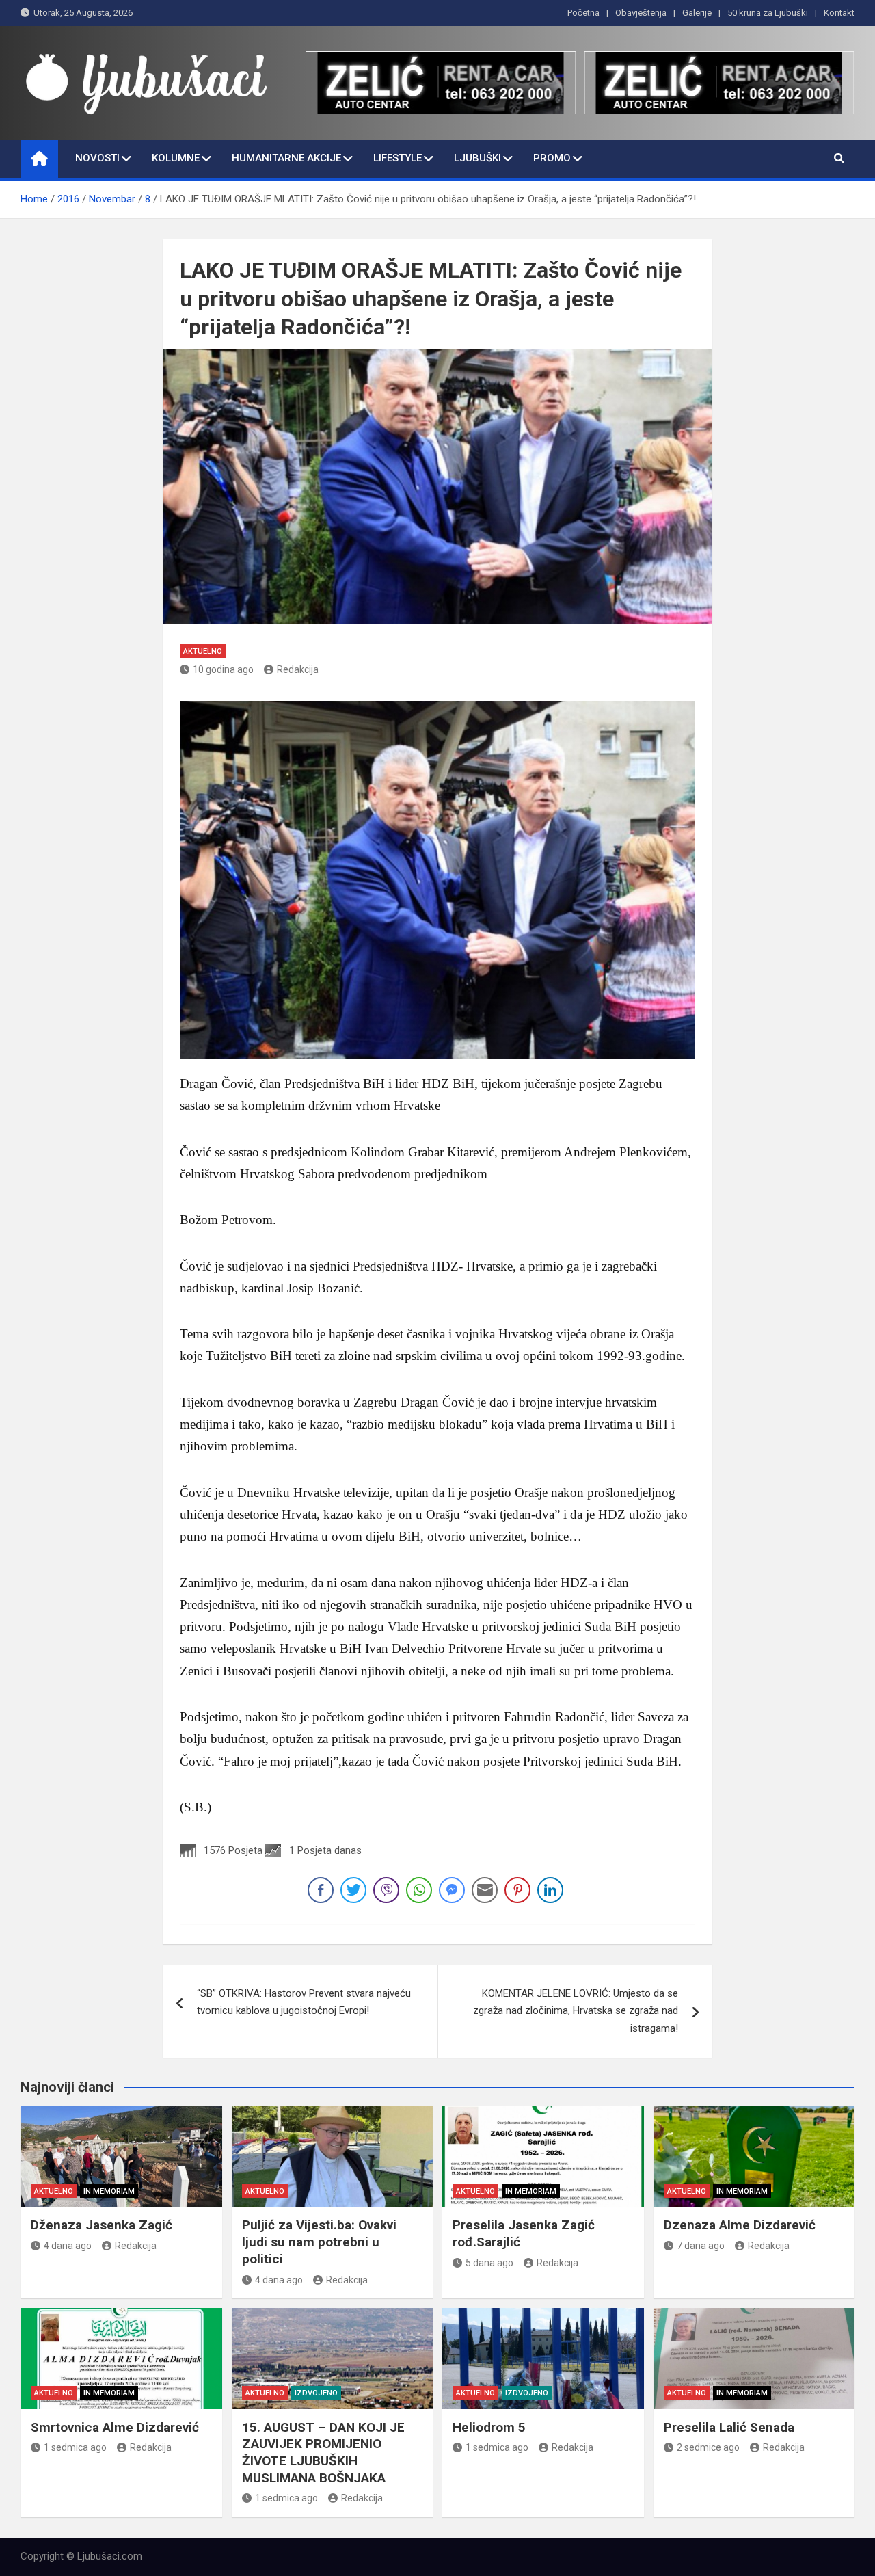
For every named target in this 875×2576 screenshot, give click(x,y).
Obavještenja (641, 13)
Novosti (97, 158)
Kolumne (176, 158)
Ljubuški (477, 158)
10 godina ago (223, 669)
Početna (583, 13)
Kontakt (839, 13)
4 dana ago (68, 2246)
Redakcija (298, 669)
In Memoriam (109, 2191)
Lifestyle (398, 158)
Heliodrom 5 (489, 2427)
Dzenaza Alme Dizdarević (740, 2225)
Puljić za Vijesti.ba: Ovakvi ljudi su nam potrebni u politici (319, 2242)
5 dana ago (489, 2263)
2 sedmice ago (708, 2447)
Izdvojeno (316, 2393)
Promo (552, 158)
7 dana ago (701, 2246)
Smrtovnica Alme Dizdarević (115, 2427)
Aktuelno (203, 651)
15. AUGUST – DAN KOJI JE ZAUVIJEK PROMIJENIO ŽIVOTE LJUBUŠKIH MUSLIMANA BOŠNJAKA (323, 2453)
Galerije (697, 13)
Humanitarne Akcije (286, 158)
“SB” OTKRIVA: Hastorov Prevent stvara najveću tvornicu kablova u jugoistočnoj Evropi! (304, 2002)
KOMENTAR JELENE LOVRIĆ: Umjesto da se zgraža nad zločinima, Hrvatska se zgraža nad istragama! (576, 2011)
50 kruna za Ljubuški (768, 13)
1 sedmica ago (75, 2447)
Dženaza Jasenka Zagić (102, 2225)
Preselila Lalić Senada (729, 2427)
